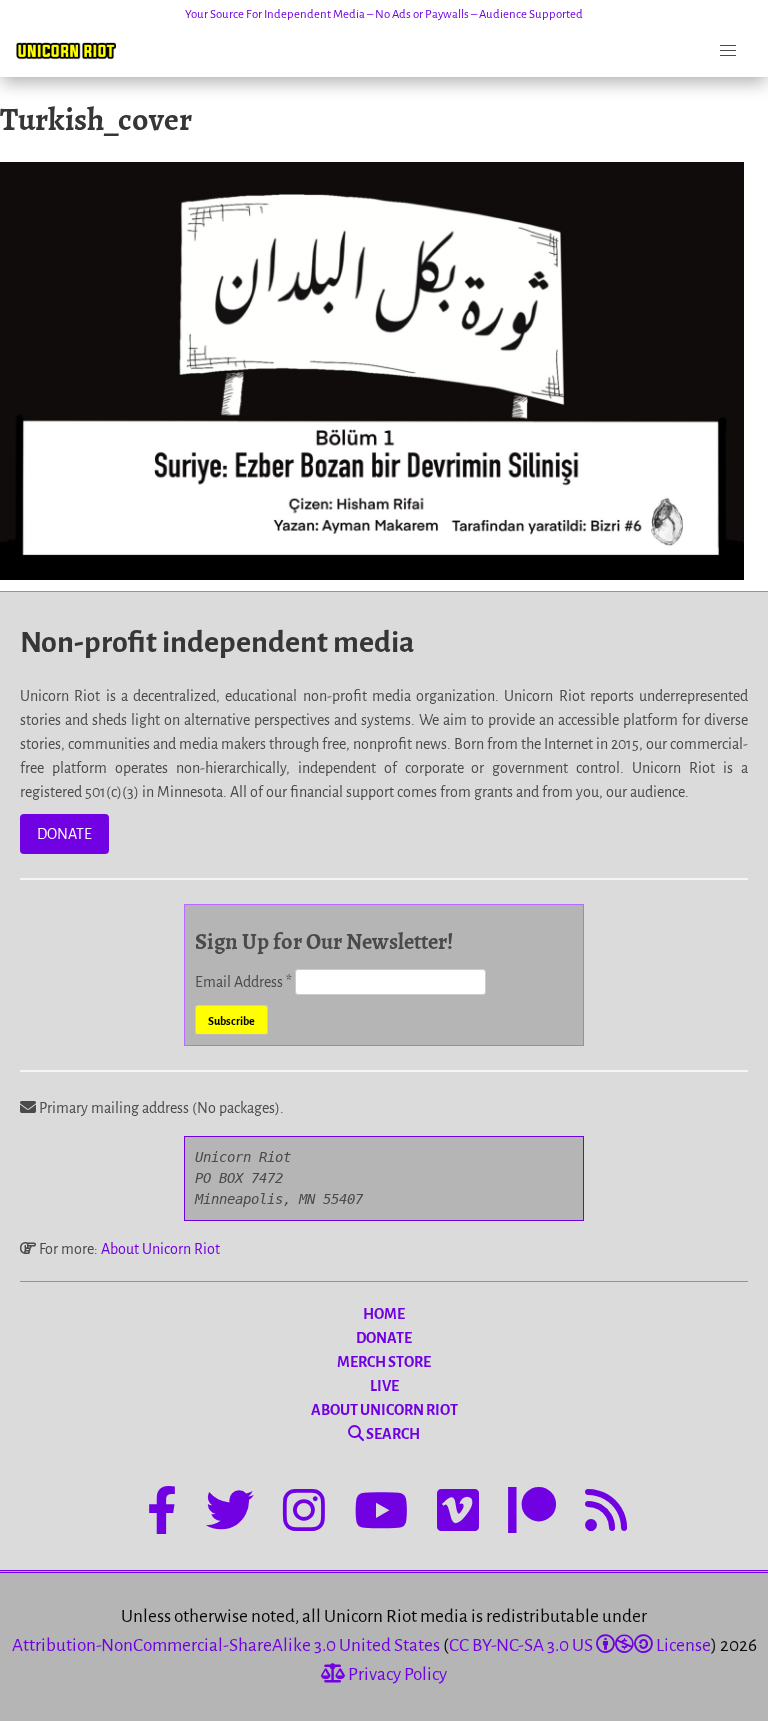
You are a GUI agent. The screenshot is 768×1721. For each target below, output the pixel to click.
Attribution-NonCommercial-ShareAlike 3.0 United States (226, 1645)
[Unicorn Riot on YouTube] (381, 1514)
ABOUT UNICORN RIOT (384, 1410)
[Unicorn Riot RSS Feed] (606, 1514)
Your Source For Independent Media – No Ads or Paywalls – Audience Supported (384, 14)
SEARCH (392, 1434)
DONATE (64, 834)
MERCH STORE (384, 1362)
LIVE (384, 1386)
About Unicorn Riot (160, 1249)
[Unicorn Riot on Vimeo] (458, 1514)
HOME (384, 1314)
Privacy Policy (396, 1674)
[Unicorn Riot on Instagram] (304, 1514)
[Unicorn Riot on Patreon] (532, 1514)
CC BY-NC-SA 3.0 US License (580, 1645)
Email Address (243, 982)
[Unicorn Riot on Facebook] (162, 1514)
